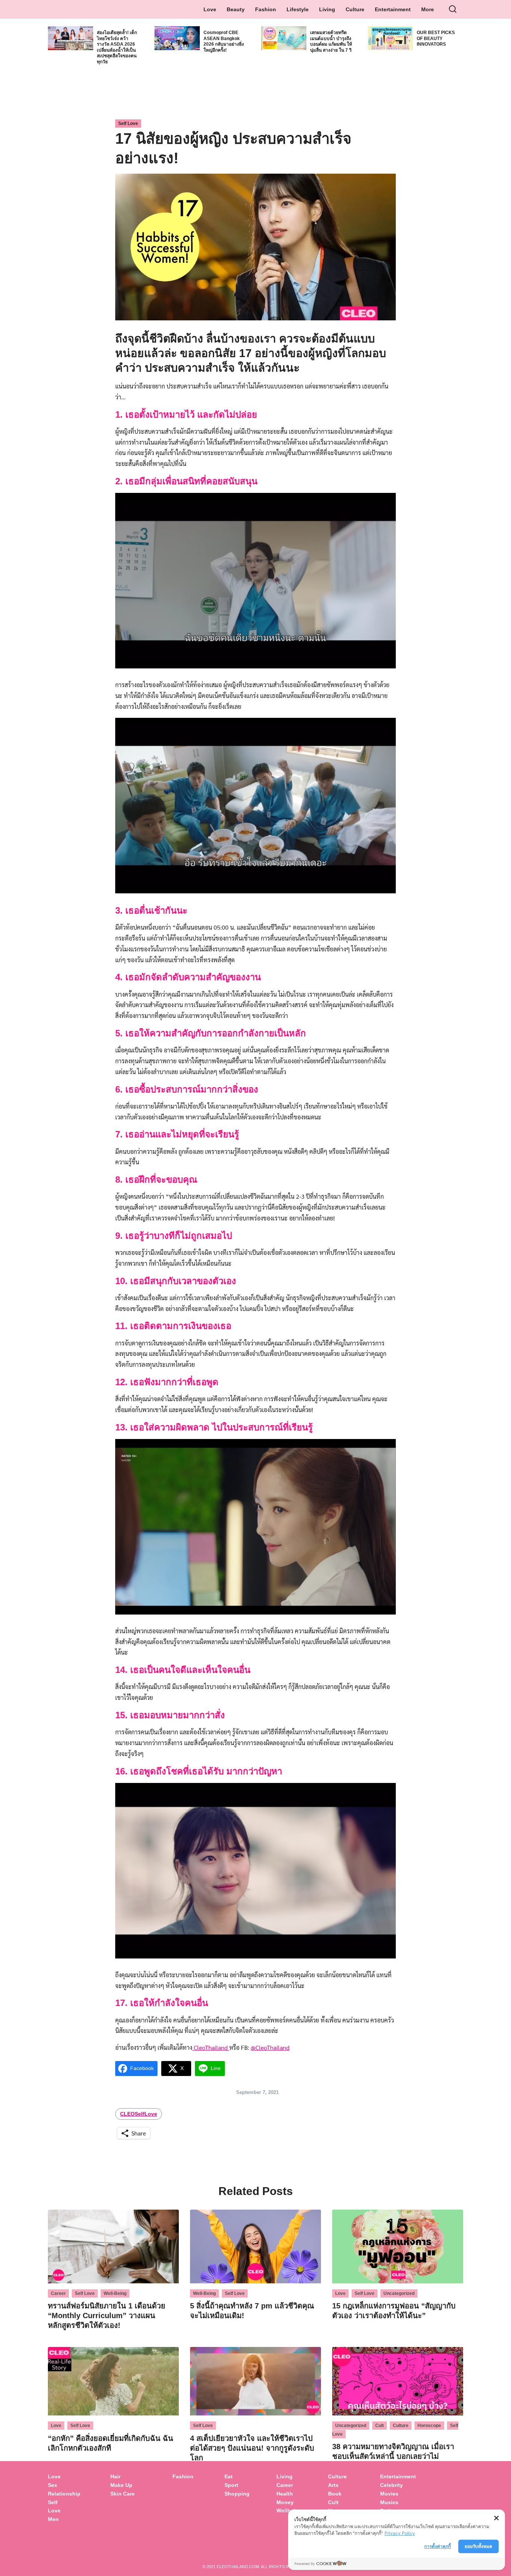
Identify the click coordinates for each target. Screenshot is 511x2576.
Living (327, 9)
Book (335, 2494)
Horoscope (429, 2426)
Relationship (64, 2494)
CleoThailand (211, 2047)
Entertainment (393, 9)
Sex (53, 2485)
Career (58, 2293)
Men (53, 2519)
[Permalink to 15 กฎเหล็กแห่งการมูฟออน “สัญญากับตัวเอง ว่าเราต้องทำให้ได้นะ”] (398, 2245)
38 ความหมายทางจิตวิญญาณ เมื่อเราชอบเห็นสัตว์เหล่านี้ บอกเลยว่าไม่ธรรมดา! (393, 2456)
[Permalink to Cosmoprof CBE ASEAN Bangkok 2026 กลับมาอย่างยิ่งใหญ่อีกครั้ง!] (177, 37)
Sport (231, 2485)
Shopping (237, 2494)
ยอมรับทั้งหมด (478, 2546)
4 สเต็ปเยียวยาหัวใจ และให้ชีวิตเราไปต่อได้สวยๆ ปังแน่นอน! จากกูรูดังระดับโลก (252, 2448)
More (428, 9)
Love (210, 9)
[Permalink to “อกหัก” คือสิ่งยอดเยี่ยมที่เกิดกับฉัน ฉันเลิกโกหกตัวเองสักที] (113, 2380)
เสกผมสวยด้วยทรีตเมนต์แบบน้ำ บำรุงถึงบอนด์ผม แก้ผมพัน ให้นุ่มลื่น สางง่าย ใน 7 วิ (331, 41)
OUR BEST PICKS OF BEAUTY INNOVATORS (436, 38)
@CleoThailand (270, 2047)
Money (285, 2502)
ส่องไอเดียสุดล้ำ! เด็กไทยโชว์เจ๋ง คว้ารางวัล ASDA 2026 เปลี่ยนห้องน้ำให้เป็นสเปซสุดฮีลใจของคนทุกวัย (117, 47)
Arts (333, 2485)
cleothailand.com (238, 2567)
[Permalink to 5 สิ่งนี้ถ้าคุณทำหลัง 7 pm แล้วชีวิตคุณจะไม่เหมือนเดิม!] (255, 2245)
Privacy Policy (400, 2533)
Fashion (266, 9)
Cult (380, 2426)
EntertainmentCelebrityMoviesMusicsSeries (398, 2493)
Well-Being (115, 2293)
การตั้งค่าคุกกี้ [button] (437, 2546)
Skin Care (123, 2494)
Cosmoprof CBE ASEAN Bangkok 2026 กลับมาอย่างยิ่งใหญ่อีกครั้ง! (224, 41)
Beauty (236, 9)
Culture (355, 9)
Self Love (128, 124)
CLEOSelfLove (139, 2114)
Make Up (121, 2485)
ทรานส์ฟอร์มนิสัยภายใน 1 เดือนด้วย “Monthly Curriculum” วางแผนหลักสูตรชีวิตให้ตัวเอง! (107, 2316)
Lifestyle (298, 9)
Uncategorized (399, 2293)
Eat (229, 2476)
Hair (115, 2476)
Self (53, 2502)
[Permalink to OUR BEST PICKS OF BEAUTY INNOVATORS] (390, 37)
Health (285, 2494)
